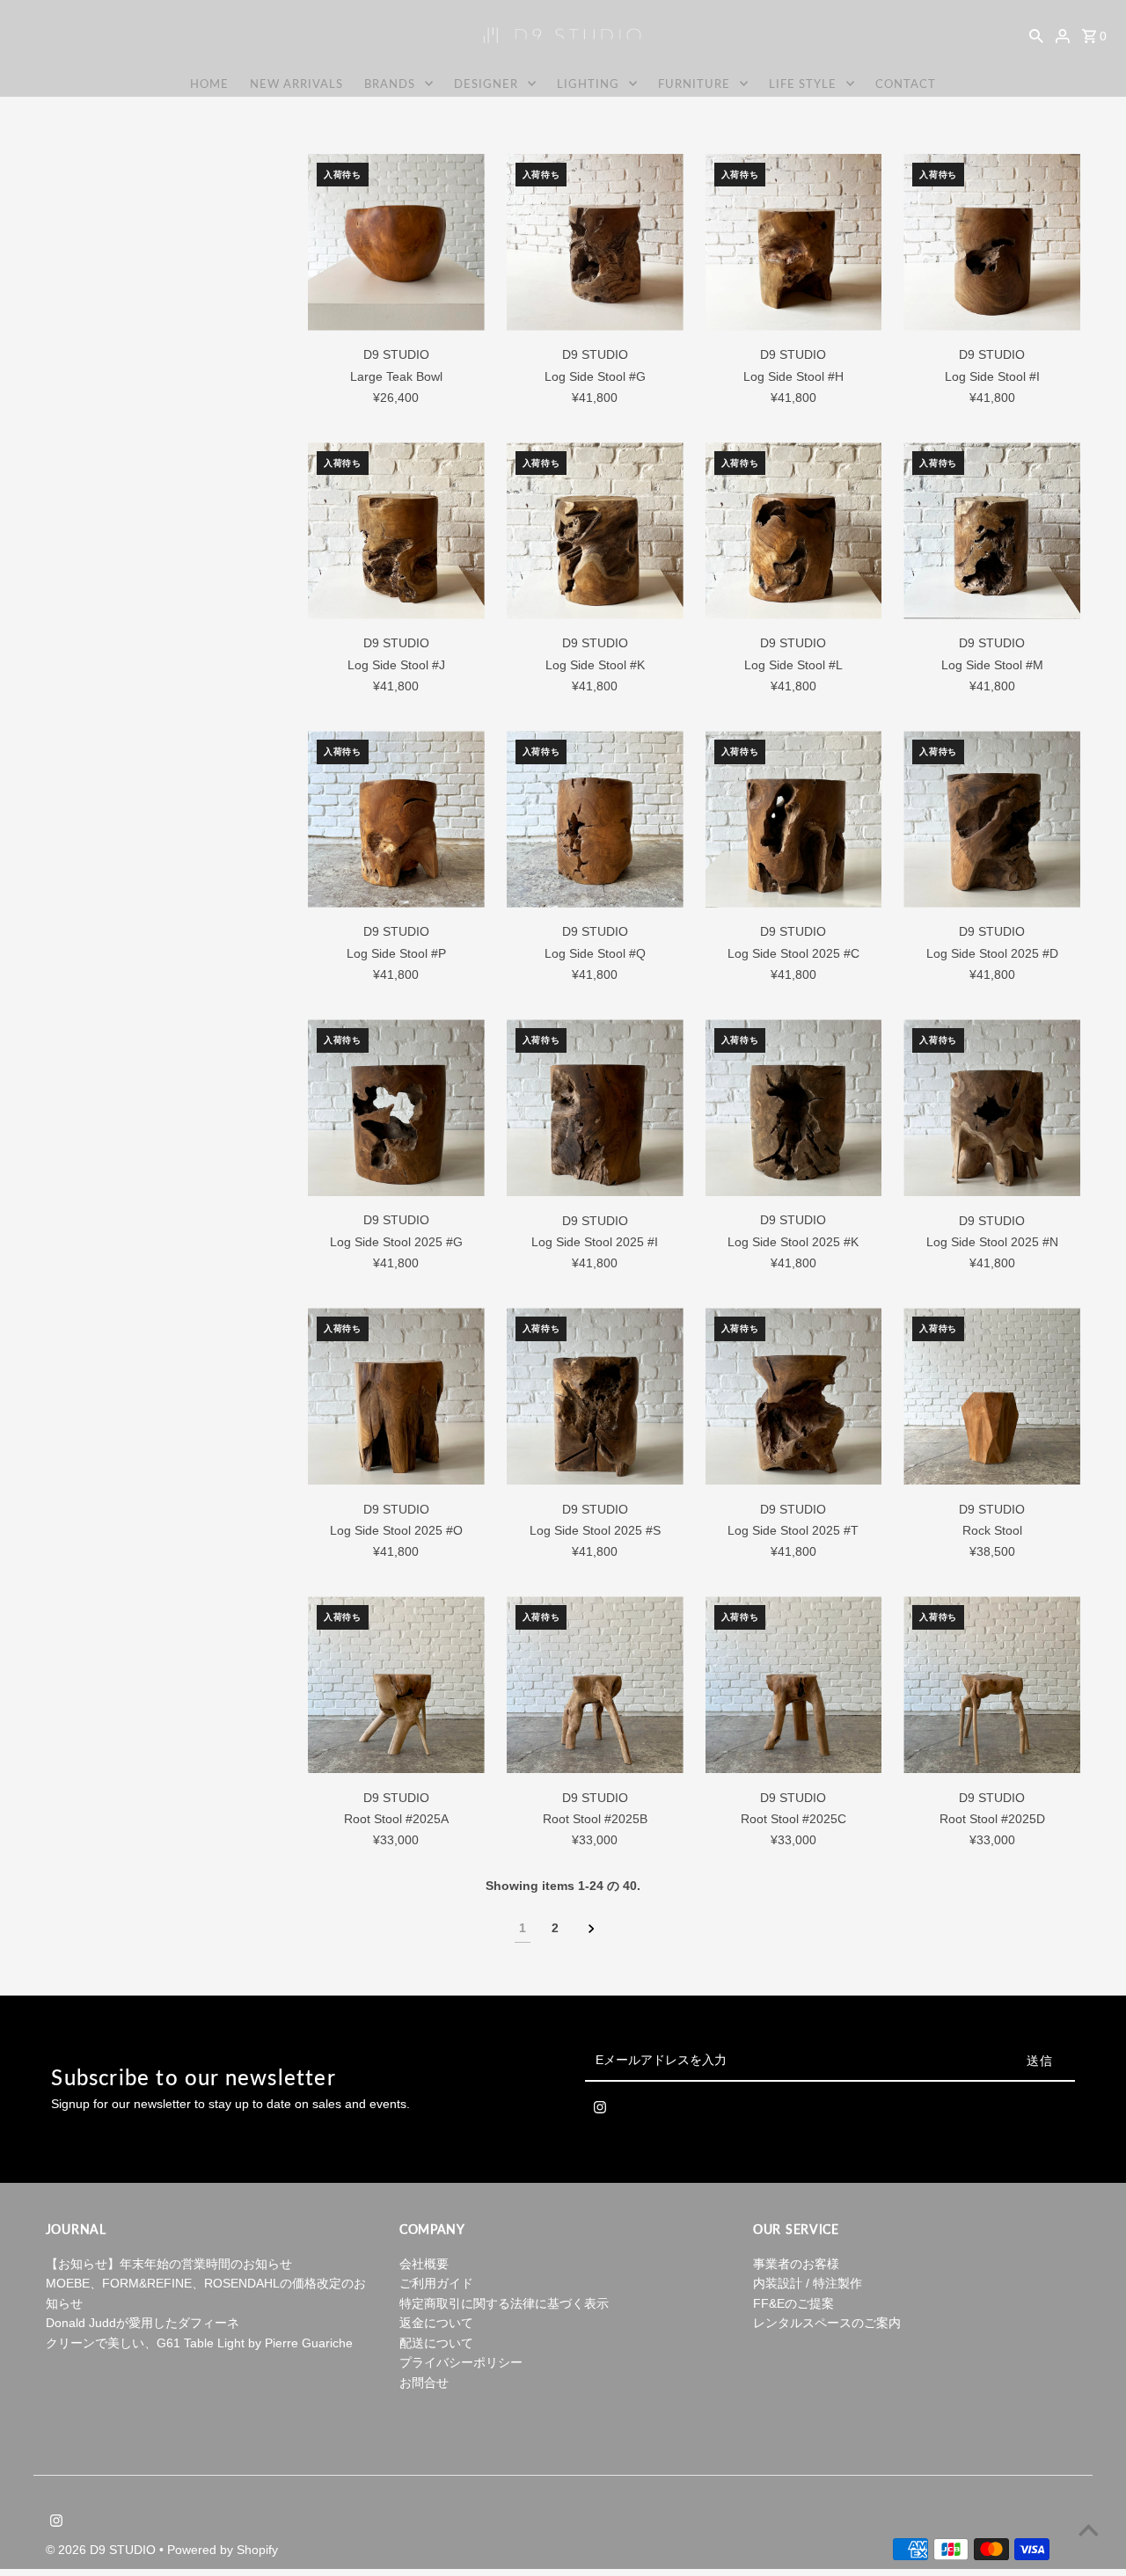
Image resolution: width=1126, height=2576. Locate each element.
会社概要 (424, 2264)
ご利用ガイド (436, 2283)
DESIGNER (486, 84)
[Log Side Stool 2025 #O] (396, 1396)
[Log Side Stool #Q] (595, 819)
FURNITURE (694, 84)
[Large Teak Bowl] (396, 242)
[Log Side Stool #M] (992, 531)
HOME (209, 84)
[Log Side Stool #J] (396, 531)
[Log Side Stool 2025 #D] (992, 819)
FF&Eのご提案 (793, 2303)
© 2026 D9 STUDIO (102, 2550)
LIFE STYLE (803, 84)
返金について (436, 2323)
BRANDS (390, 84)
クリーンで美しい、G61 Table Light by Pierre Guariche (199, 2343)
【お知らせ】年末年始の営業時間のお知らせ (169, 2264)
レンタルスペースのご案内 (827, 2323)
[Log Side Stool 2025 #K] (794, 1108)
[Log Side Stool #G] (595, 242)
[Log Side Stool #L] (794, 531)
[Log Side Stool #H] (794, 242)
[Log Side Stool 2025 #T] (794, 1396)
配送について (436, 2343)
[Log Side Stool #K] (595, 531)
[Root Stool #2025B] (595, 1685)
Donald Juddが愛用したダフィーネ (143, 2323)
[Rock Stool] (992, 1396)
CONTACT (906, 84)
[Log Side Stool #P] (396, 819)
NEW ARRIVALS (296, 84)
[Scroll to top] (1089, 2530)
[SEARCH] (1036, 35)
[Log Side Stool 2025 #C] (794, 819)
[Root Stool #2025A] (396, 1685)
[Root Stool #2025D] (992, 1685)
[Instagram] (600, 2111)
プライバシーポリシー (461, 2362)
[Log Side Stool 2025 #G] (396, 1108)
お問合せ (424, 2383)
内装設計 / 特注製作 (808, 2283)
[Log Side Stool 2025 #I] (595, 1108)
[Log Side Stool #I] (992, 242)
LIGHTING (588, 84)
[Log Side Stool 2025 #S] (595, 1396)
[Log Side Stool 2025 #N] (992, 1108)
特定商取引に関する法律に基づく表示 (504, 2303)
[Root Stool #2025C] (794, 1685)
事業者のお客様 (796, 2264)
